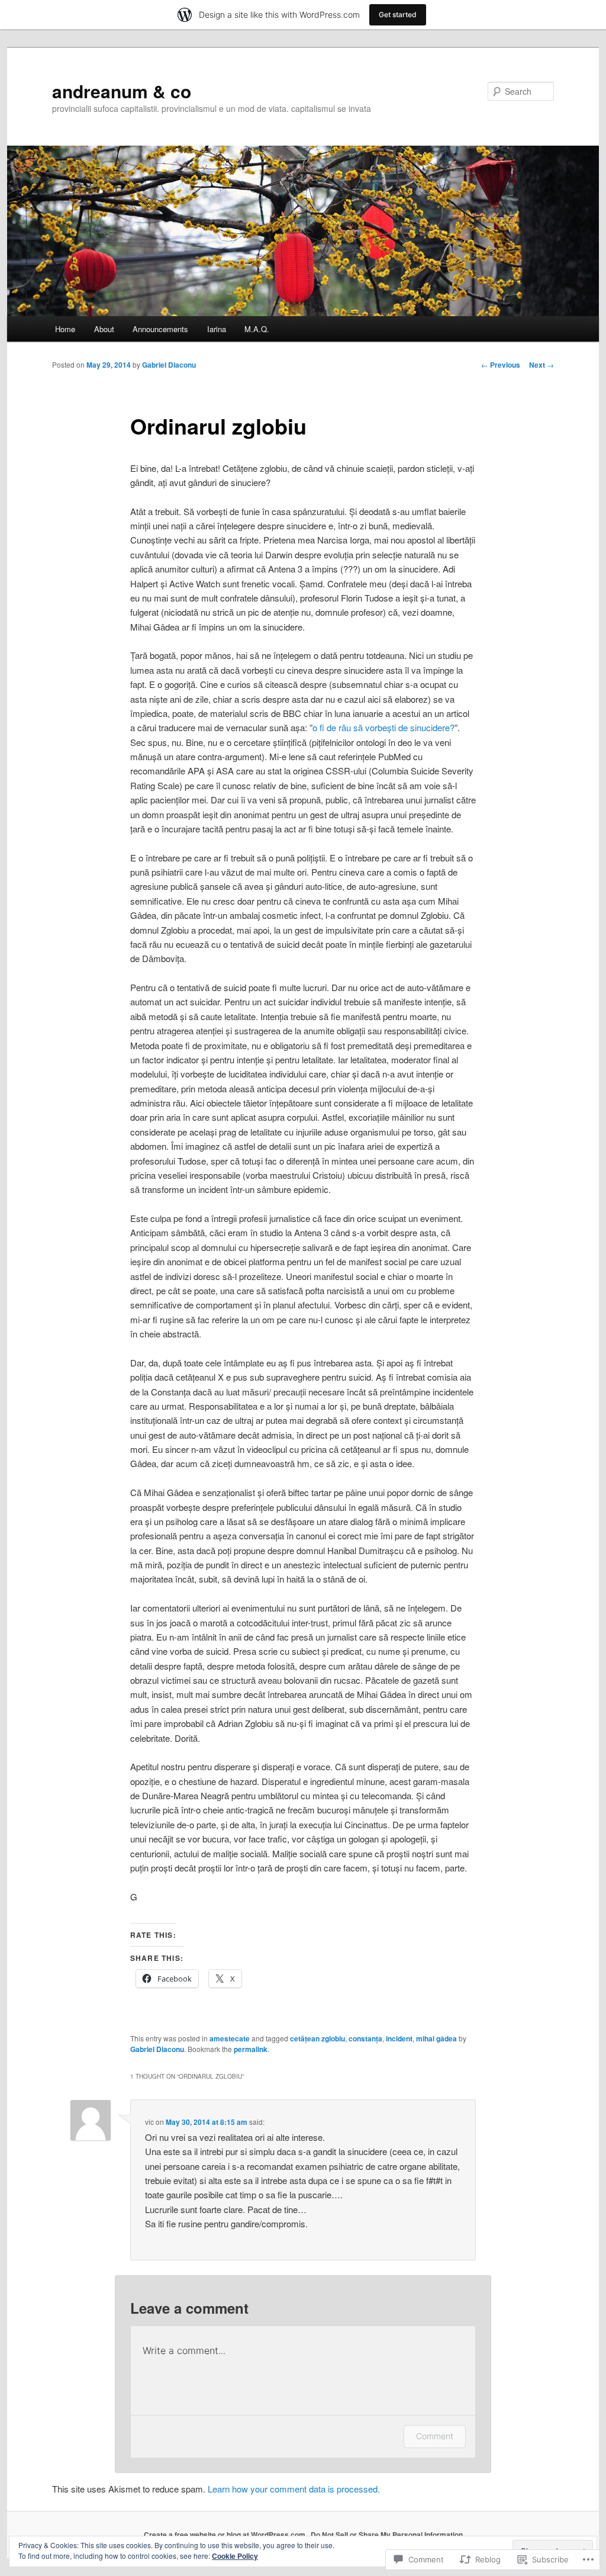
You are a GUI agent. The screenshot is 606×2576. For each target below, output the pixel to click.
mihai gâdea (436, 2038)
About (104, 329)
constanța (365, 2038)
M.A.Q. (257, 329)
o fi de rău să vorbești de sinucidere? (383, 727)
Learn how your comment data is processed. (294, 2489)
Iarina (217, 329)
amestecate (230, 2038)
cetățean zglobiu (317, 2038)
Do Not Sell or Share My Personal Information (387, 2535)
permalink (251, 2049)
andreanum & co (122, 91)
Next (541, 365)
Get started (398, 15)
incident (399, 2038)
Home (65, 329)
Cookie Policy (235, 2556)
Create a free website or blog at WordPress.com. (225, 2535)
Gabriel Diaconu (169, 365)
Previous (501, 365)
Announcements (160, 329)
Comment (435, 2436)
